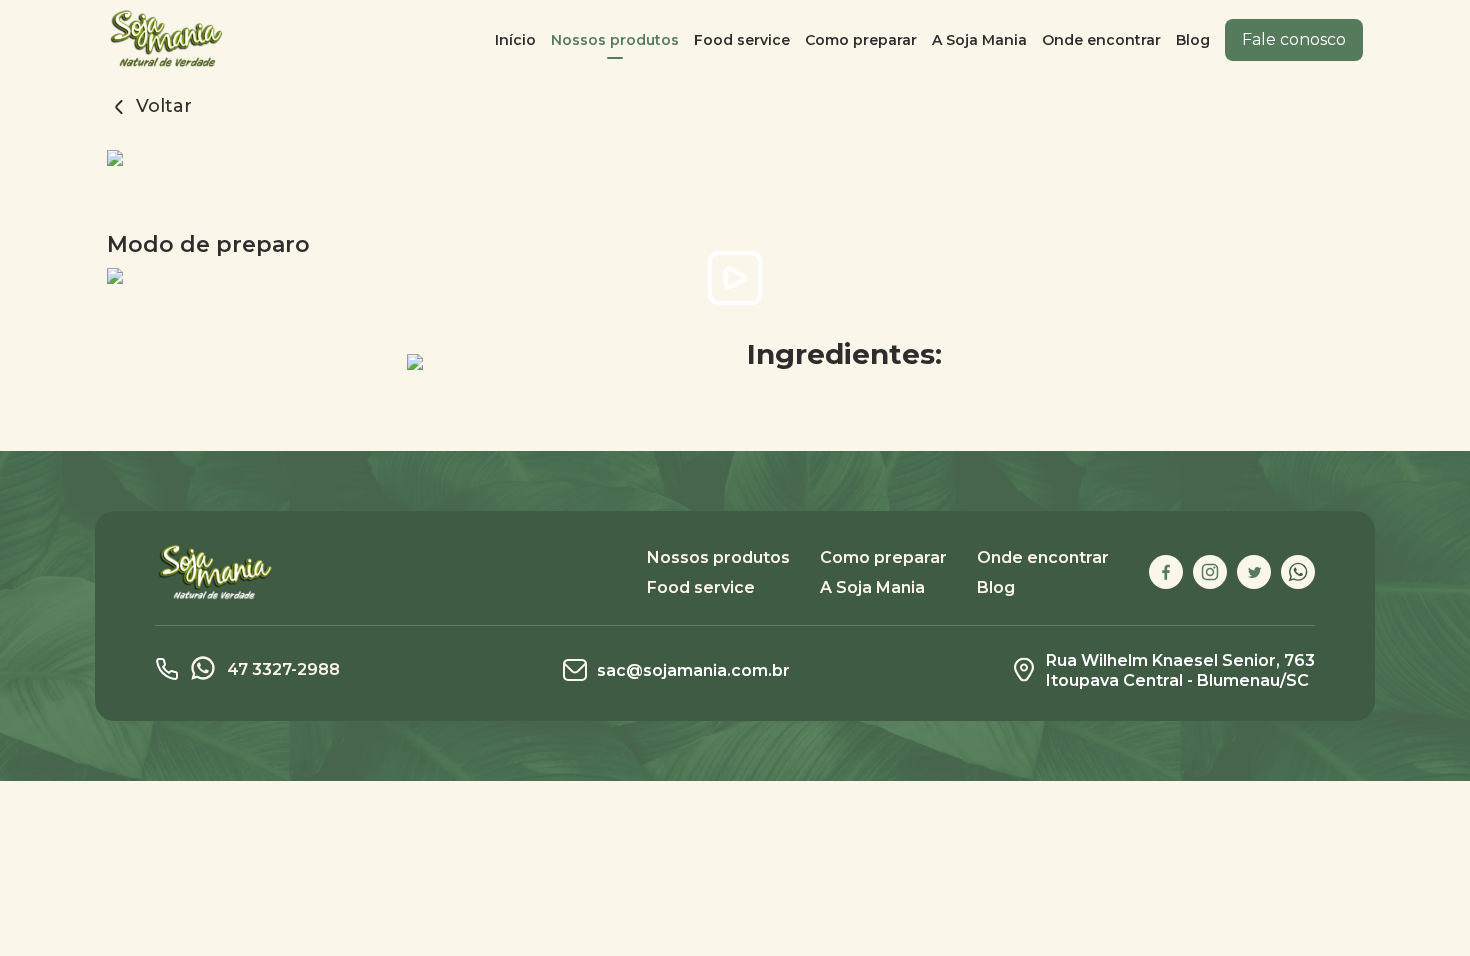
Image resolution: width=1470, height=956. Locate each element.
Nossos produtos (615, 40)
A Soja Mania (979, 40)
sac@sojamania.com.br (693, 670)
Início (515, 40)
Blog (1193, 40)
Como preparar (861, 40)
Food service (742, 40)
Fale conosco (1294, 39)
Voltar (161, 106)
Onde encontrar (1101, 40)
